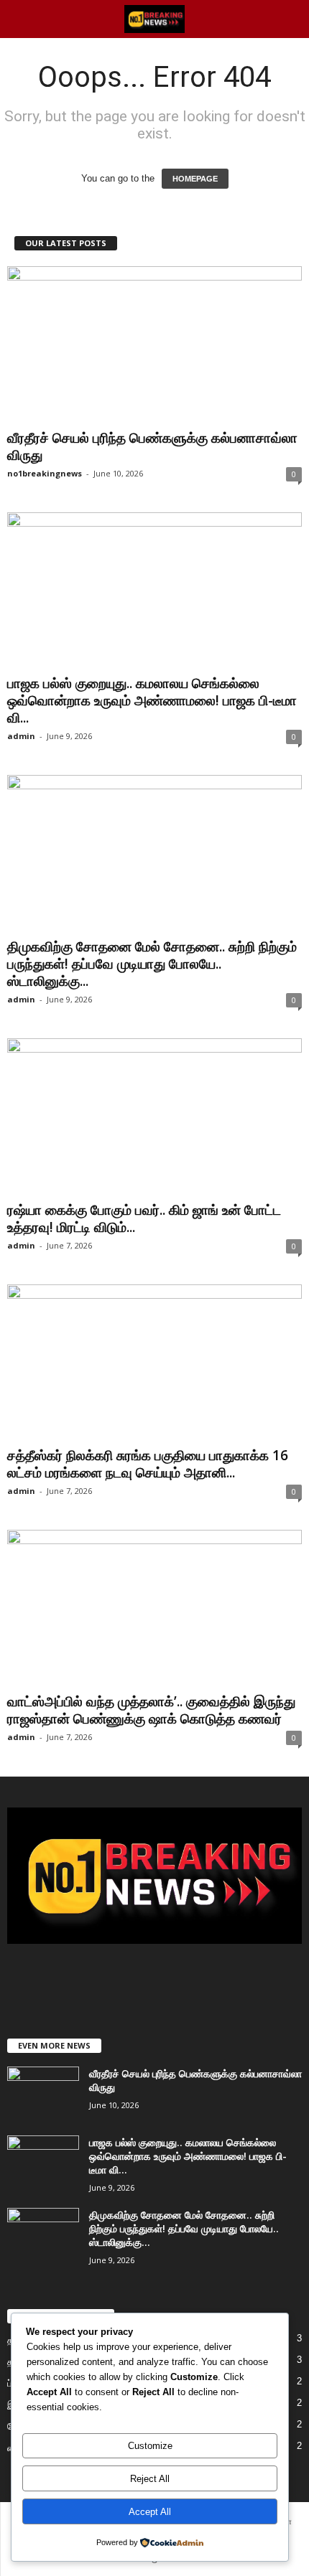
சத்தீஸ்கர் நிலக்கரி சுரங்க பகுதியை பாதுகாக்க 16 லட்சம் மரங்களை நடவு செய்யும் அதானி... (148, 1464)
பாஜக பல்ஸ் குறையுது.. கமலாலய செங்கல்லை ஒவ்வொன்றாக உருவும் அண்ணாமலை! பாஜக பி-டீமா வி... (152, 700)
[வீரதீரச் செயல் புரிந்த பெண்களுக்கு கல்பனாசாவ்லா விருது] (154, 345)
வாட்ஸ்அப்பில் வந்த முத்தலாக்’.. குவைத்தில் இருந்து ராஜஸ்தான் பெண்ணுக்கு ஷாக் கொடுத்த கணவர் (151, 1710)
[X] (156, 1979)
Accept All (150, 2512)
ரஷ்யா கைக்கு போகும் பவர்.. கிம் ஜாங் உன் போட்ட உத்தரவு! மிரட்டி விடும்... (144, 1218)
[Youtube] (184, 1979)
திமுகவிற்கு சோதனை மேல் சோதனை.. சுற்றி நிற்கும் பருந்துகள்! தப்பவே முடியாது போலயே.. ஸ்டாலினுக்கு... (152, 964)
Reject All (150, 2479)
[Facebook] (127, 1979)
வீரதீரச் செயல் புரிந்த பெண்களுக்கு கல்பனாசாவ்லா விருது (152, 446)
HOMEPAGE (195, 179)
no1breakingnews (45, 473)
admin (21, 736)
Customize (150, 2446)
